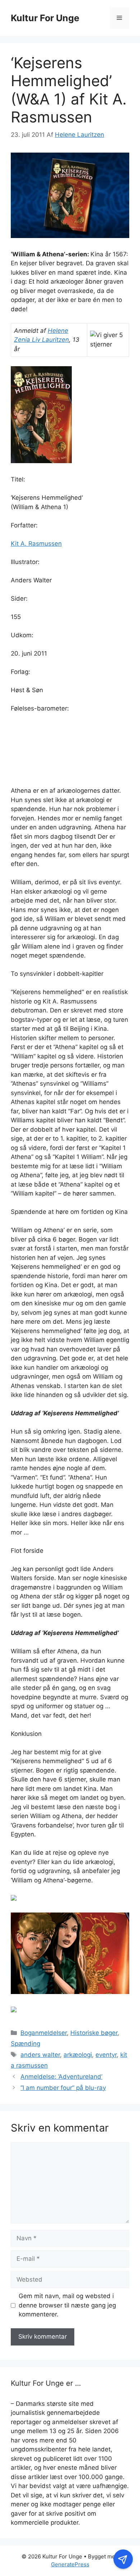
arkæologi (78, 2055)
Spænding (25, 2044)
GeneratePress (70, 2564)
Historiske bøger (94, 2033)
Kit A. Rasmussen (36, 544)
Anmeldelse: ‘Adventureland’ (61, 2077)
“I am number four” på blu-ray (63, 2088)
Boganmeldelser (44, 2033)
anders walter (40, 2055)
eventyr (106, 2055)
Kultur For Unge (45, 18)
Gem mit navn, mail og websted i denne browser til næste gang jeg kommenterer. (67, 2305)
